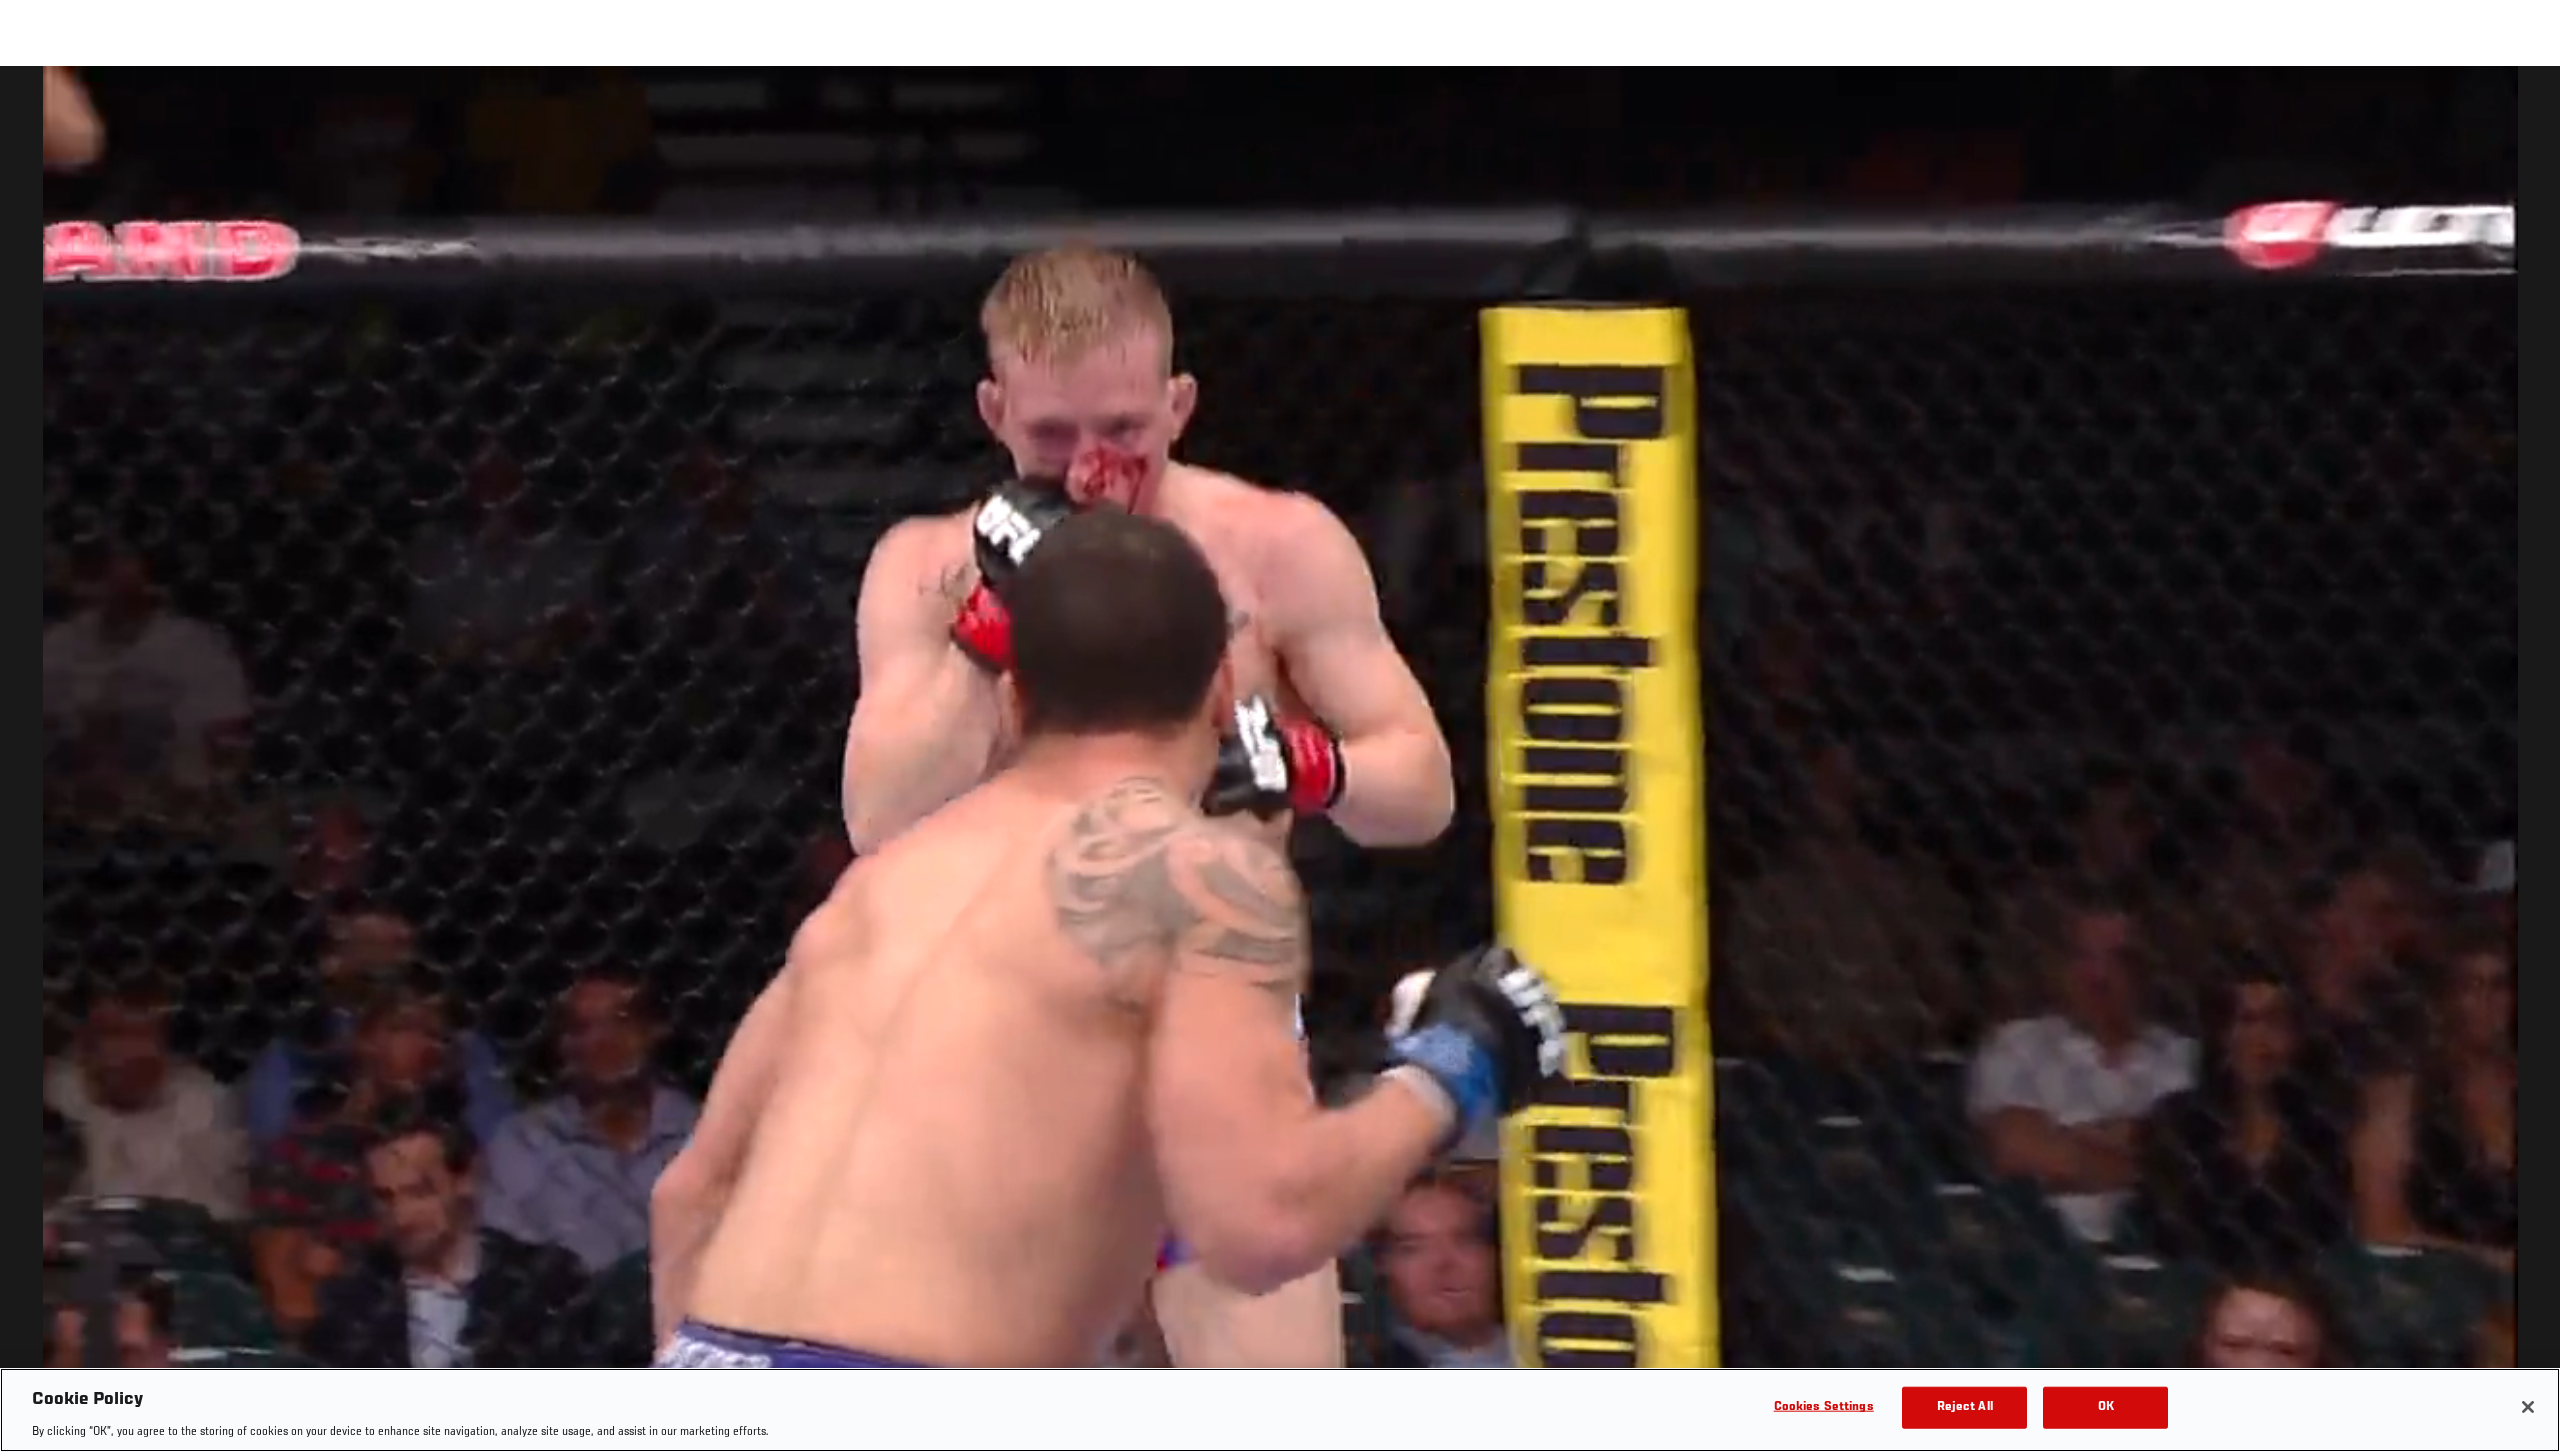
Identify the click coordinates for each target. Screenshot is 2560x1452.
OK (2106, 1406)
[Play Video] (1280, 762)
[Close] (2528, 1407)
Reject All (1965, 1406)
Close (2522, 106)
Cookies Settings (1824, 1406)
